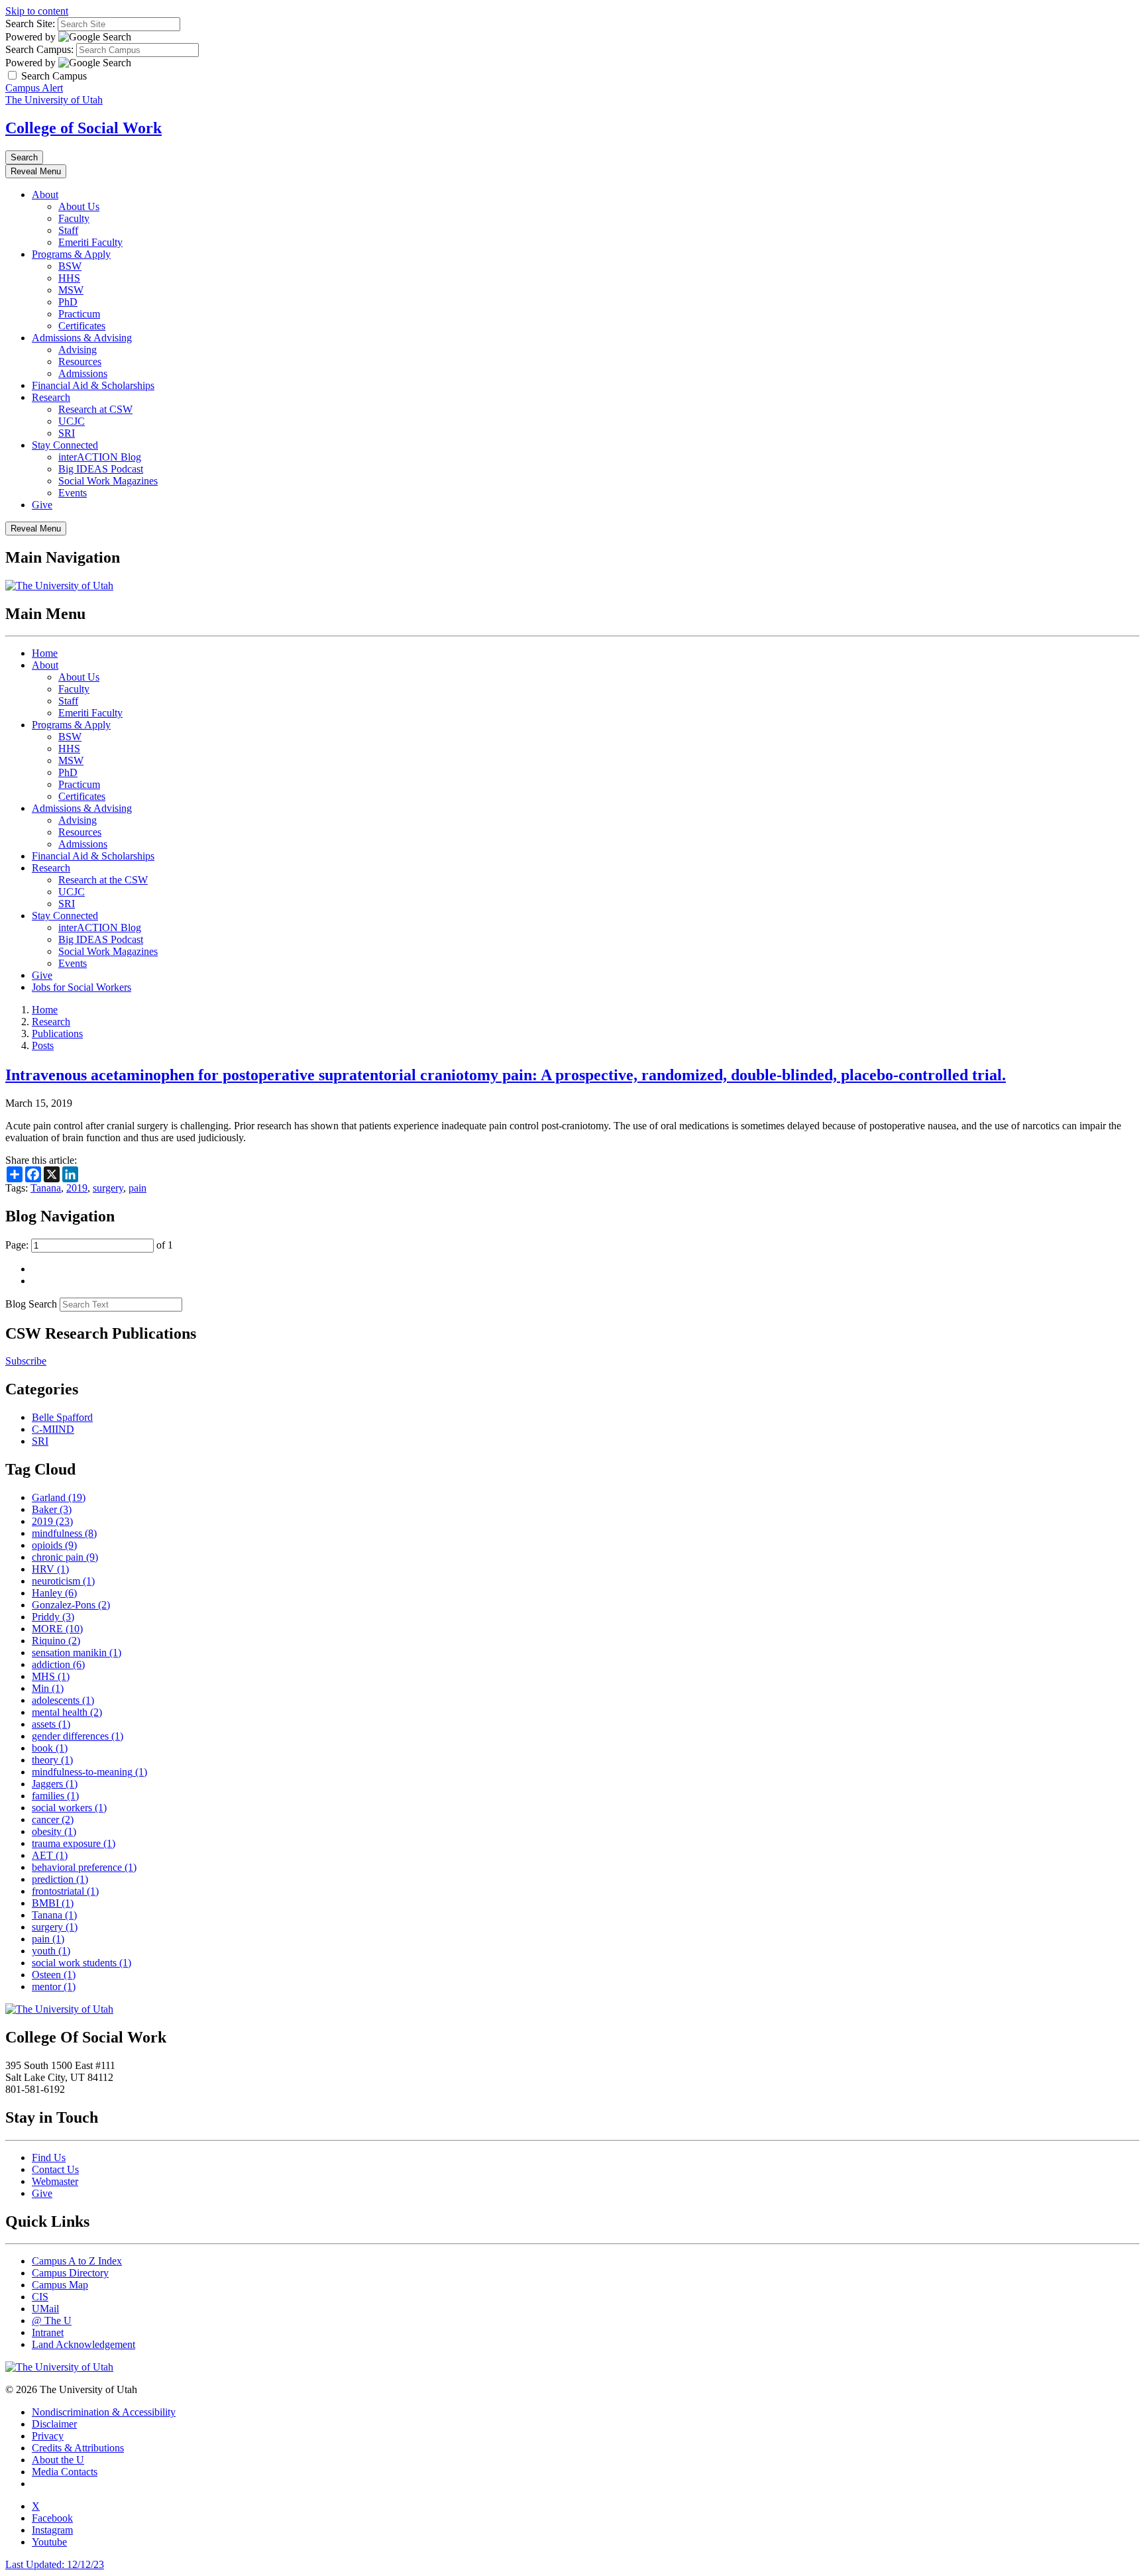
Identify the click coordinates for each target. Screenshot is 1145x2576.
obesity (54, 1831)
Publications (57, 1034)
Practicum (79, 314)
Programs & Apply (71, 254)
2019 (77, 1188)
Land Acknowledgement (83, 2344)
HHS (69, 278)
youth (51, 1951)
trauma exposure (74, 1843)
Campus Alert (34, 88)
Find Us (49, 2157)
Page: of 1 (89, 1245)
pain (137, 1188)
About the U (58, 2460)
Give (42, 505)
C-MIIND (53, 1429)
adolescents (63, 1700)
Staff (68, 230)
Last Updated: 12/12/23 (55, 2564)
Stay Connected (65, 445)
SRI (67, 433)
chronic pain (65, 1557)
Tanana (46, 1188)
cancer (53, 1820)
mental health (67, 1712)
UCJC (72, 421)
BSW (70, 266)
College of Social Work (83, 128)
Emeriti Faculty (90, 242)
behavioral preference (84, 1867)
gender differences (78, 1736)
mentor (54, 1987)
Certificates (82, 326)
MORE (57, 1629)
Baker (52, 1509)
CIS (40, 2297)
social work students (82, 1963)
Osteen (54, 1975)
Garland (59, 1497)
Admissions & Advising (82, 338)
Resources (80, 362)
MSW (71, 290)
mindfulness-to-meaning (89, 1772)
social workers (69, 1808)
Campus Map (60, 2285)
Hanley (54, 1593)
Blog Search (31, 1304)
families (55, 1796)
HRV (50, 1569)
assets (51, 1724)
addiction (58, 1664)
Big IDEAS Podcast (101, 469)
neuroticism (63, 1581)
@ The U (52, 2321)
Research (51, 397)
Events (73, 493)
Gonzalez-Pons (71, 1605)
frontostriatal (65, 1891)
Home (45, 653)
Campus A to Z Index (77, 2261)
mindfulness (64, 1533)
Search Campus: (39, 49)
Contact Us (55, 2169)
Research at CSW (95, 409)
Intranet (48, 2332)
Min (48, 1688)
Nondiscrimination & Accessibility (104, 2412)
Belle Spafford (62, 1417)
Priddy (53, 1617)
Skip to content (37, 11)
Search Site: (30, 24)
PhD (68, 302)
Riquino (56, 1641)
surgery (108, 1188)
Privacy (48, 2436)
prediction (60, 1879)
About (45, 195)
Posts (43, 1045)
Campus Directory (70, 2273)
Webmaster (55, 2181)
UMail (45, 2309)
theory (52, 1760)
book (50, 1748)
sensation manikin (77, 1652)
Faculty (74, 218)
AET (50, 1855)
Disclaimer (54, 2424)
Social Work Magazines (108, 481)
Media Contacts (65, 2472)
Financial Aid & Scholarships (93, 385)
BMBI (53, 1903)
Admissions (83, 373)
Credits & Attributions (78, 2448)
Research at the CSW (103, 880)
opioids (54, 1545)
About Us (79, 206)
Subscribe (26, 1361)
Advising (78, 350)
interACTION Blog (100, 457)
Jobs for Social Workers (82, 987)
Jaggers (55, 1784)
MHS (51, 1676)
